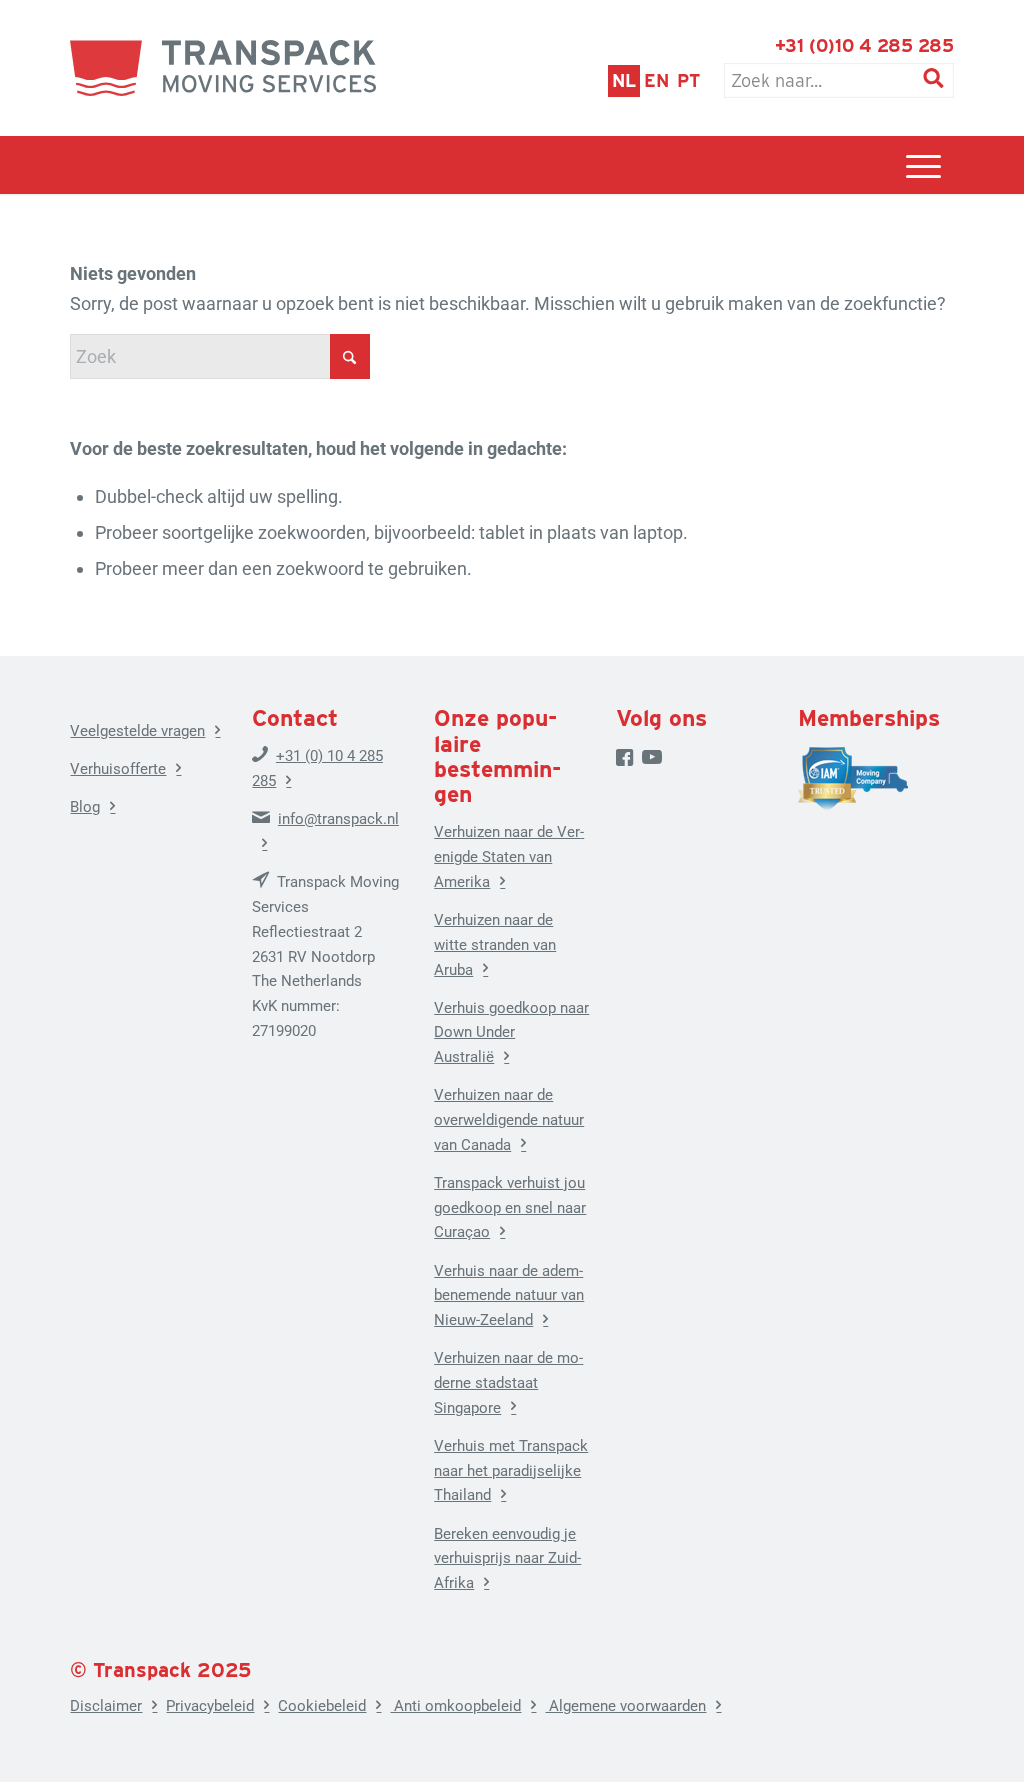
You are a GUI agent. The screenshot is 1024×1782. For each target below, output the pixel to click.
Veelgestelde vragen (137, 731)
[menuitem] (923, 165)
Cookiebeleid (322, 1706)
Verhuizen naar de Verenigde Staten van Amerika (509, 857)
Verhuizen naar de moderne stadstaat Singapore (508, 1383)
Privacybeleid (210, 1706)
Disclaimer (106, 1706)
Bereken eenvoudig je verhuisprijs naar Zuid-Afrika (507, 1559)
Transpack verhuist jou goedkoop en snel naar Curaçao (510, 1208)
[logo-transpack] (223, 68)
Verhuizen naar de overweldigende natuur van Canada (509, 1120)
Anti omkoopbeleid (455, 1706)
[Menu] (923, 165)
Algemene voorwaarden (625, 1706)
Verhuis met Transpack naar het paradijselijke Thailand (511, 1471)
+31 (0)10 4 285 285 (864, 45)
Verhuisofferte (118, 769)
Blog (85, 807)
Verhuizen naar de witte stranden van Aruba (495, 945)
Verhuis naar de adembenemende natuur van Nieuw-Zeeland (509, 1296)
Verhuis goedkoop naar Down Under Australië (511, 1033)
